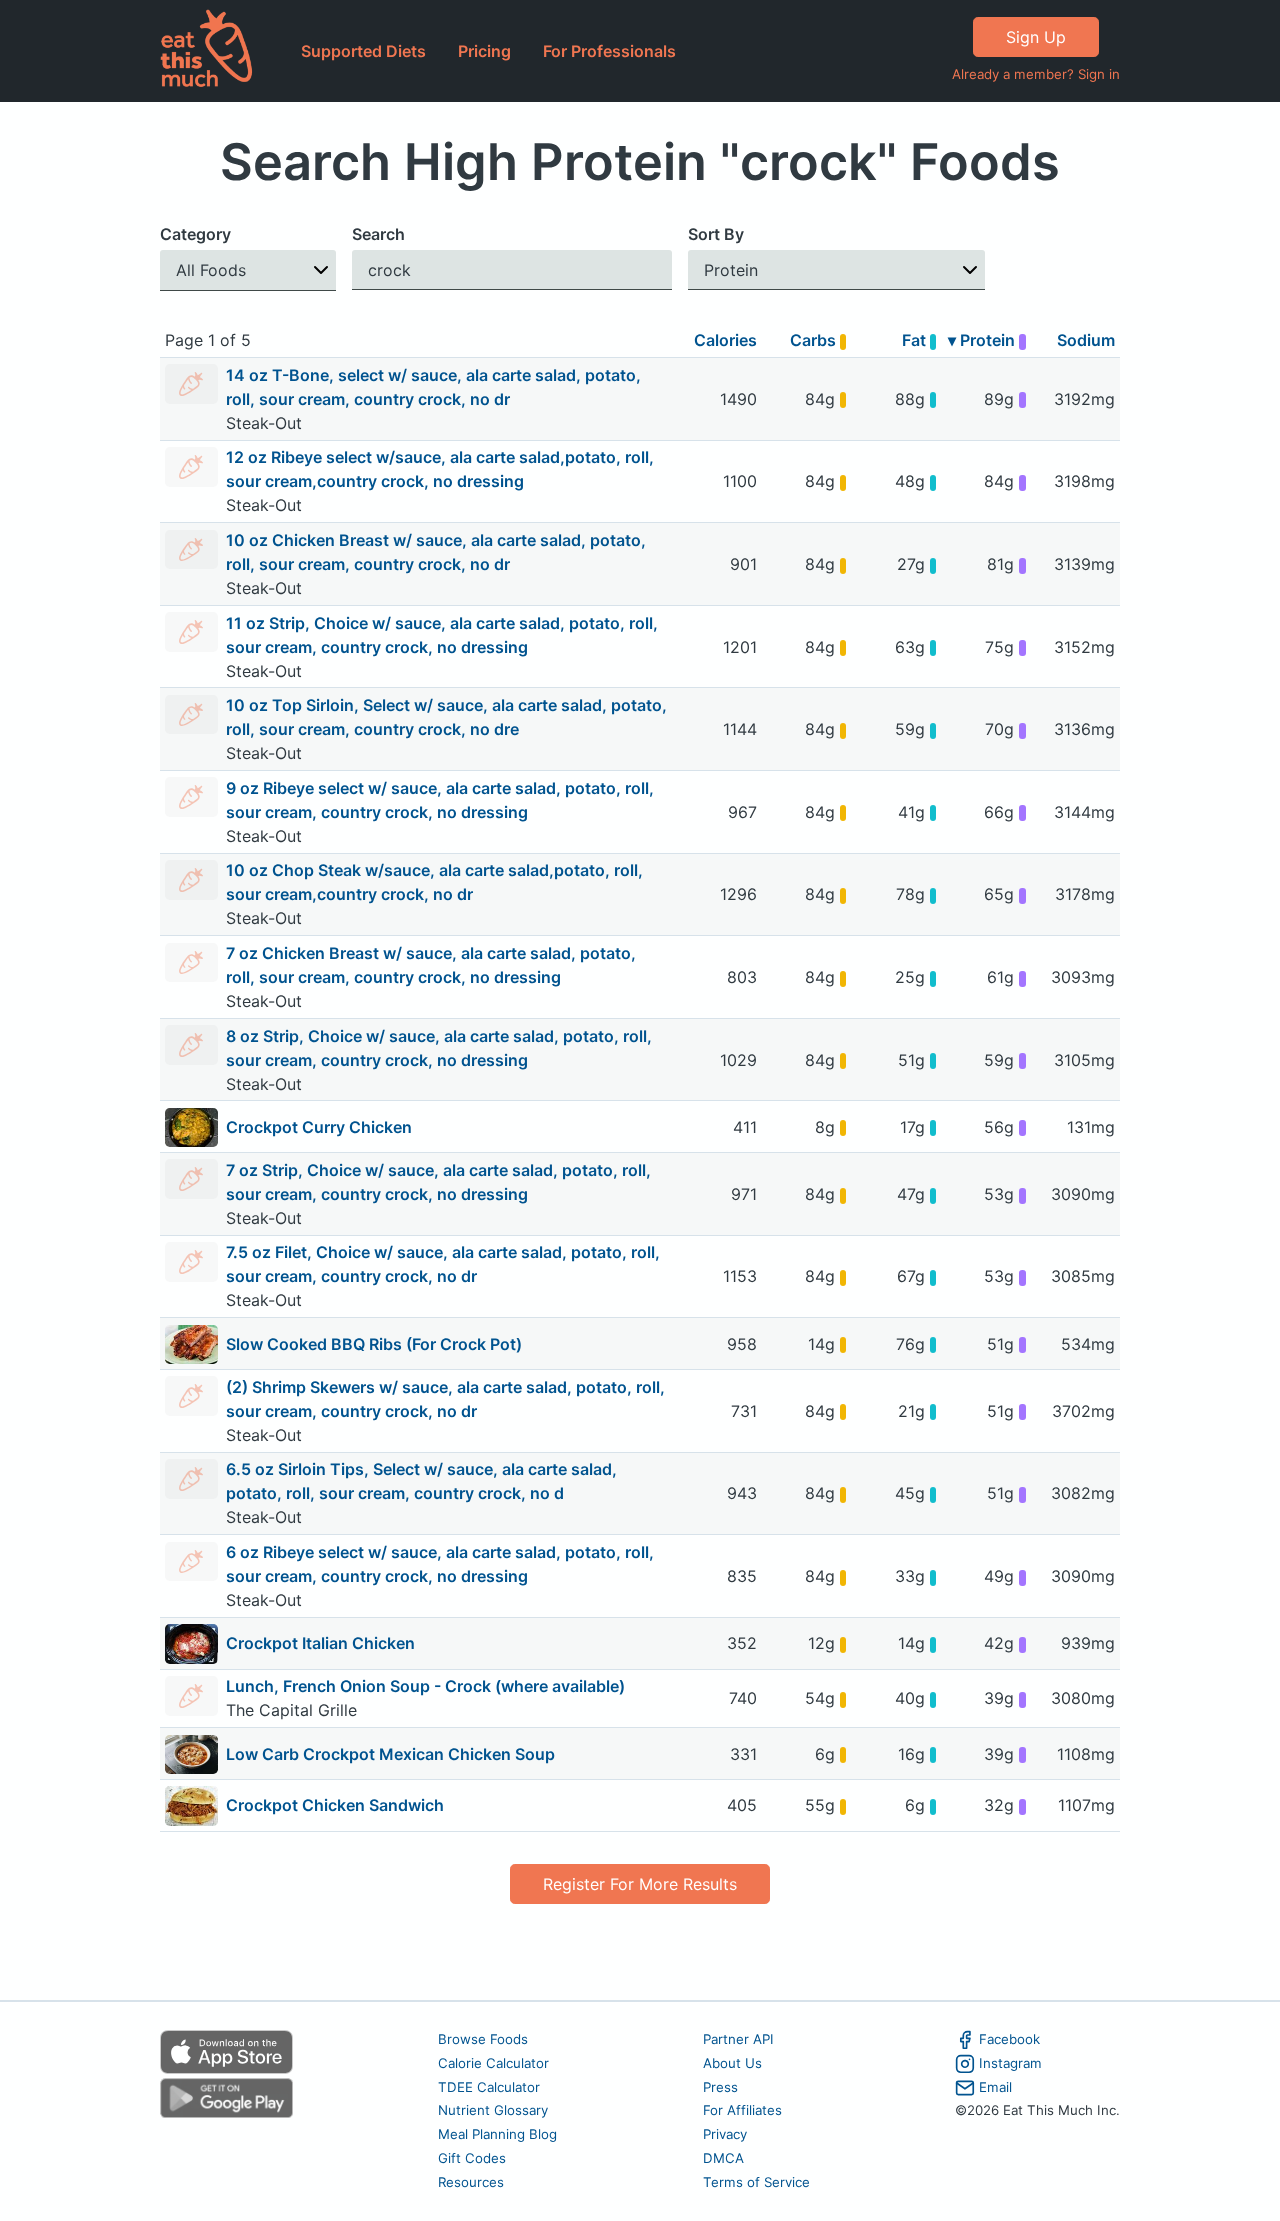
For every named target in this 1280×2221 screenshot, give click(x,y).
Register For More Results (640, 1884)
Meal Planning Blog (497, 2134)
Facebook (1009, 2039)
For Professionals (609, 51)
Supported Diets (363, 51)
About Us (732, 2063)
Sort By (716, 234)
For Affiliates (742, 2110)
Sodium (1086, 340)
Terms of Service (756, 2182)
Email (995, 2087)
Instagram (1010, 2063)
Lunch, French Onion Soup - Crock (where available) (425, 1686)
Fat (916, 340)
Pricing (484, 51)
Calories (725, 340)
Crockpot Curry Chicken (319, 1127)
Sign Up (1036, 37)
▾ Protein (983, 340)
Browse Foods (483, 2039)
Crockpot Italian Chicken (320, 1643)
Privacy (725, 2134)
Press (720, 2087)
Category (195, 234)
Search (378, 234)
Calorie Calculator (493, 2063)
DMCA (723, 2158)
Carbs (815, 340)
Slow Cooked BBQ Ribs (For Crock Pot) (374, 1344)
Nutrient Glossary (493, 2110)
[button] (248, 270)
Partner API (738, 2039)
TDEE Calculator (489, 2087)
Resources (471, 2182)
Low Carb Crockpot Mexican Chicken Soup (390, 1754)
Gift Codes (472, 2158)
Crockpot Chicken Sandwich (335, 1805)
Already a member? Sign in (1036, 74)
